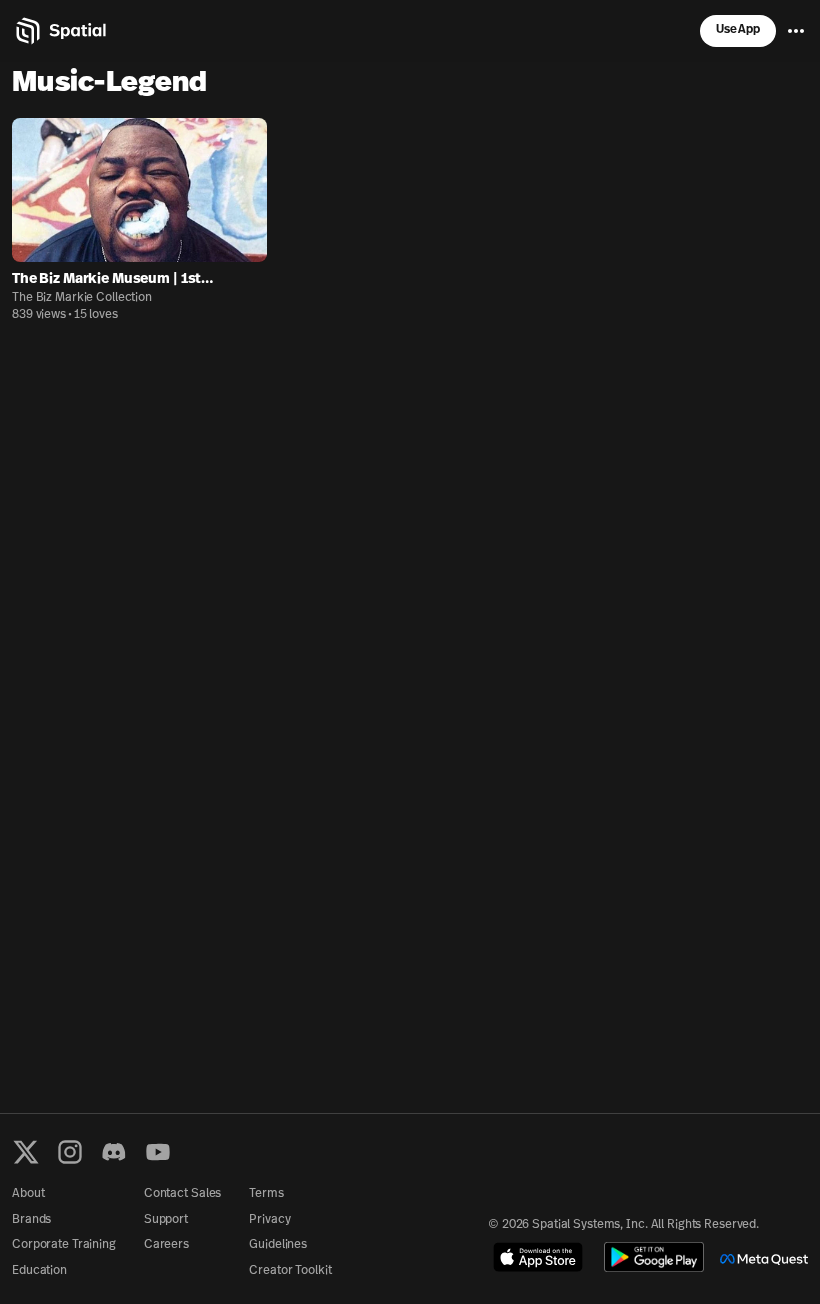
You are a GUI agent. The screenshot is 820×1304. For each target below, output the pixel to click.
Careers (166, 1245)
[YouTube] (158, 1152)
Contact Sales (182, 1194)
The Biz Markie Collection (82, 298)
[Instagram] (70, 1152)
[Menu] (796, 31)
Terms (266, 1194)
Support (166, 1220)
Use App (738, 30)
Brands (31, 1220)
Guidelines (278, 1245)
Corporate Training (64, 1245)
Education (39, 1271)
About (28, 1194)
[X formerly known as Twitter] (26, 1152)
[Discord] (114, 1152)
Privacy (269, 1220)
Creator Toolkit (290, 1271)
